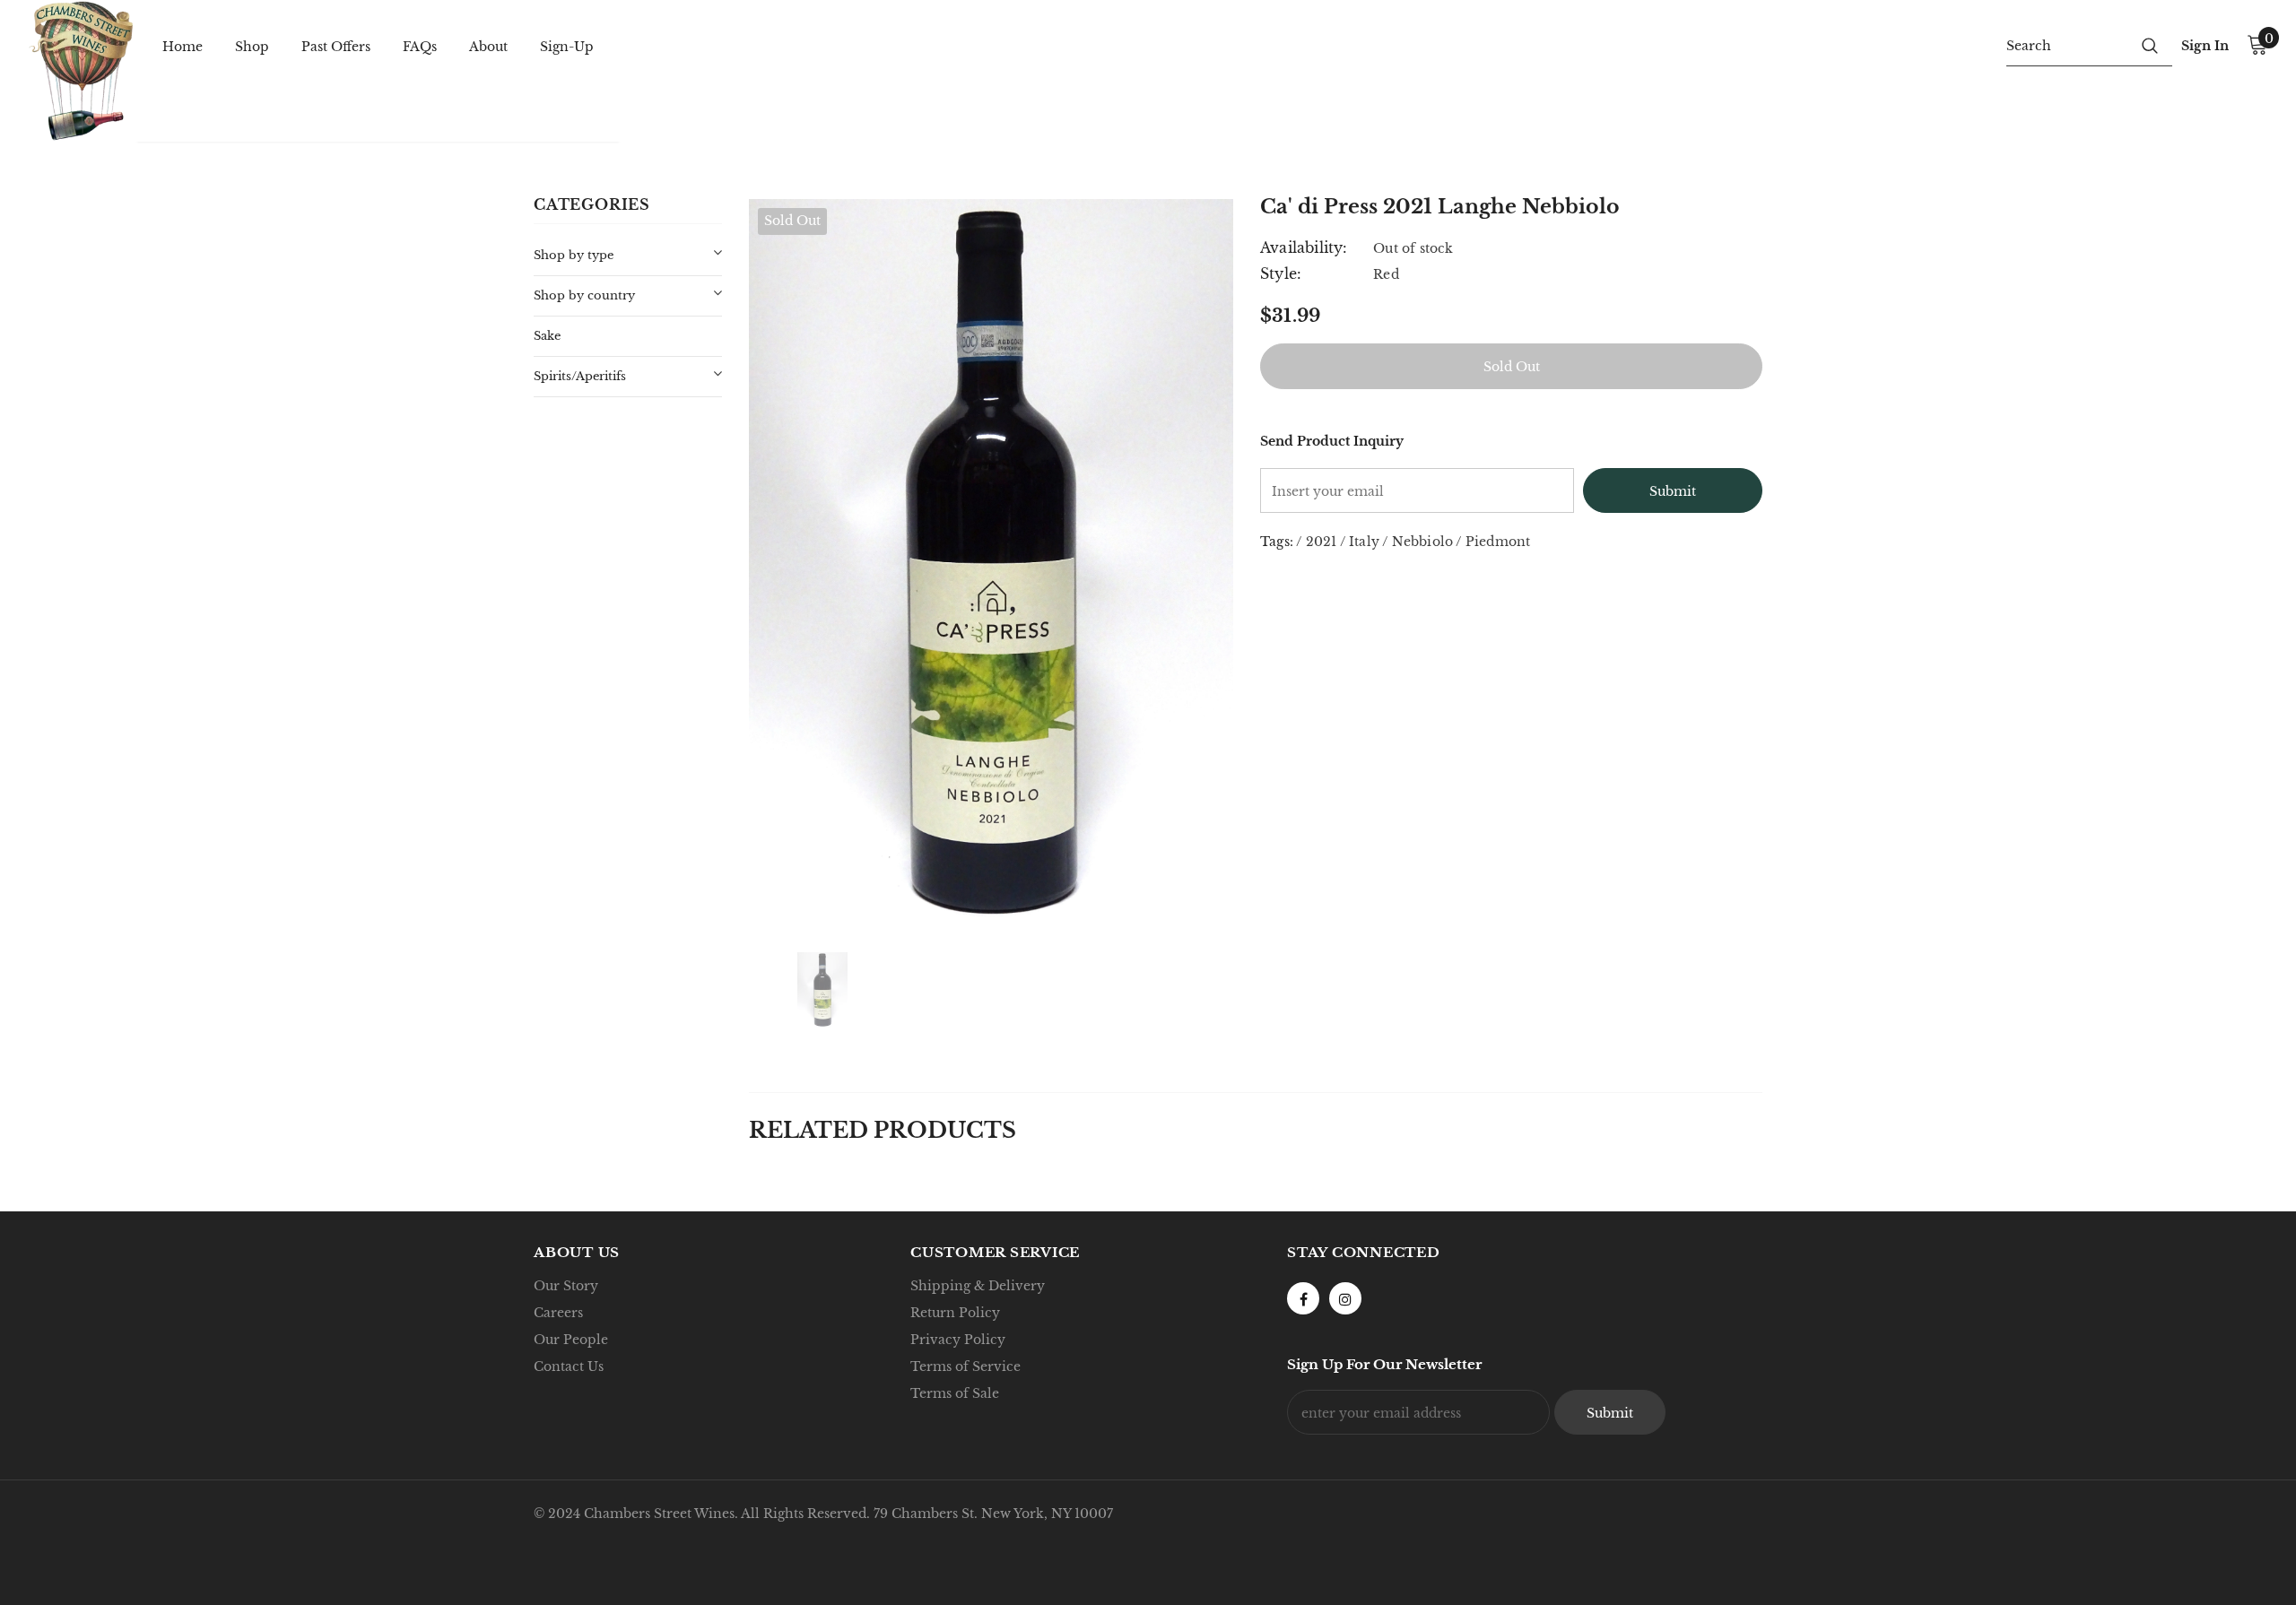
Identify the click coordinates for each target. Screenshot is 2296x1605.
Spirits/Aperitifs (580, 376)
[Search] (2150, 45)
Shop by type (574, 255)
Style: (1281, 273)
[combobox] (2067, 45)
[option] (991, 562)
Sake (547, 336)
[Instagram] (1345, 1298)
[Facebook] (1303, 1298)
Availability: (1304, 247)
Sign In (2205, 46)
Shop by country (584, 295)
